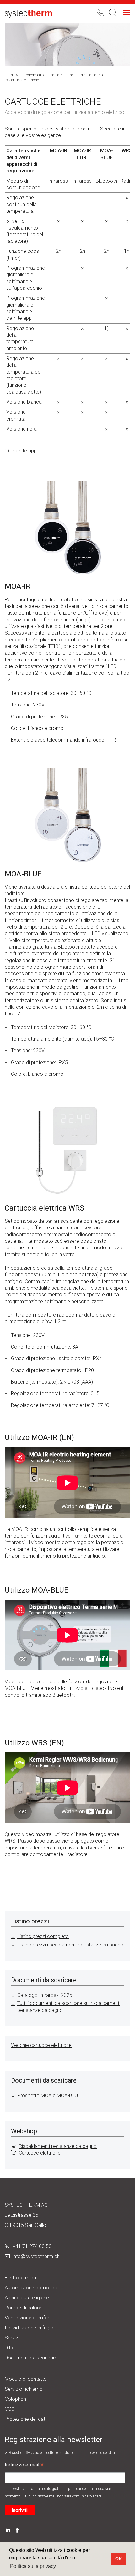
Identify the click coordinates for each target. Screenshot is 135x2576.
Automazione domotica (31, 2288)
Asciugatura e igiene (27, 2298)
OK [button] (119, 2559)
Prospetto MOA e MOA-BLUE (49, 2096)
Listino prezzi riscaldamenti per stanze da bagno (70, 1945)
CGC (10, 2409)
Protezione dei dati (25, 2419)
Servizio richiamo (24, 2389)
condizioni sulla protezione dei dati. (87, 2453)
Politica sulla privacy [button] (33, 2566)
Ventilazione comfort (28, 2318)
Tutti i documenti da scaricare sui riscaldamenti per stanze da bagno (69, 2007)
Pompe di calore (23, 2308)
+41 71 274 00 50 (32, 2246)
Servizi (12, 2338)
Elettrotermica (30, 75)
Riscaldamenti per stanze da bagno (74, 75)
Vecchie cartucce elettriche (41, 2045)
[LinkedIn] (8, 2530)
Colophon (15, 2399)
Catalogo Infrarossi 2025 (45, 1995)
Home (10, 75)
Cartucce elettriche (40, 2153)
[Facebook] (17, 2530)
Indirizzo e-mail (24, 2466)
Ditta (10, 2348)
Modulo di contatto (26, 2379)
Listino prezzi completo (43, 1936)
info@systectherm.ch (36, 2256)
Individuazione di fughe (30, 2328)
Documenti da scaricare (31, 2358)
